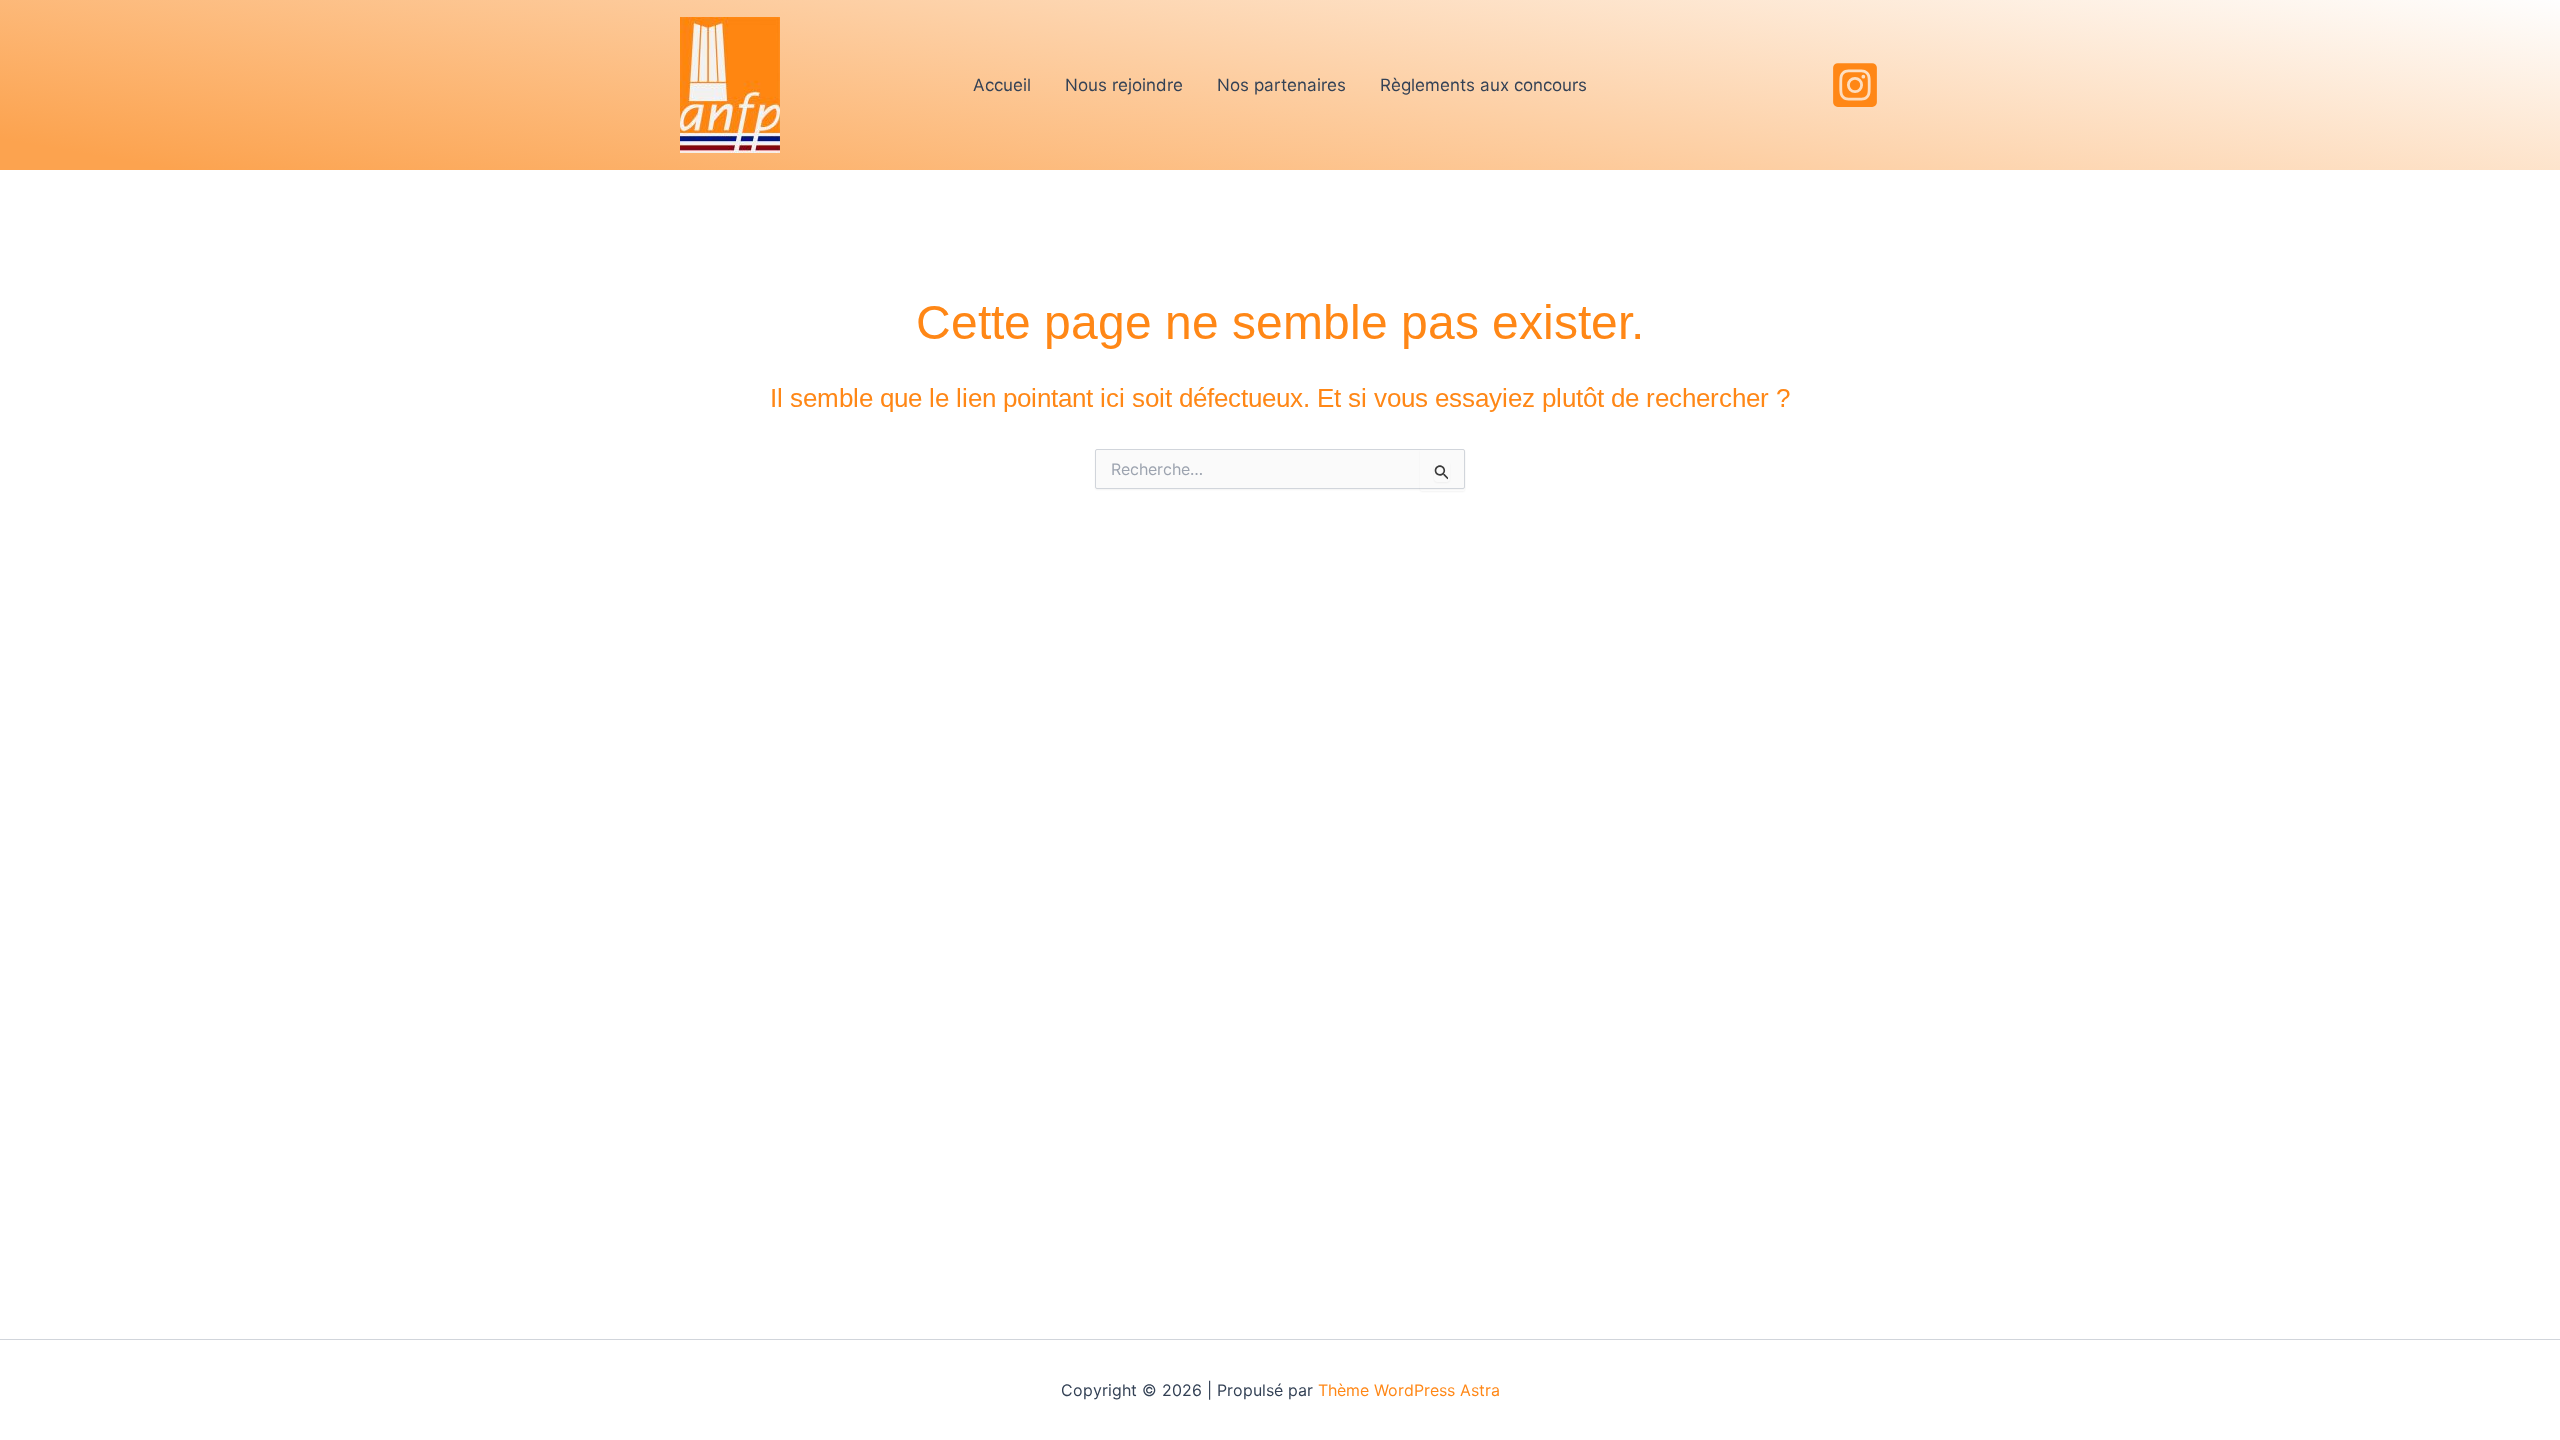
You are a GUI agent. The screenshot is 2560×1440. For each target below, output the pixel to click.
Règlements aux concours (1483, 85)
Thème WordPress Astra (1409, 1390)
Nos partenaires (1281, 85)
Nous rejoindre (1124, 85)
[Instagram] (1855, 85)
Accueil (1002, 85)
